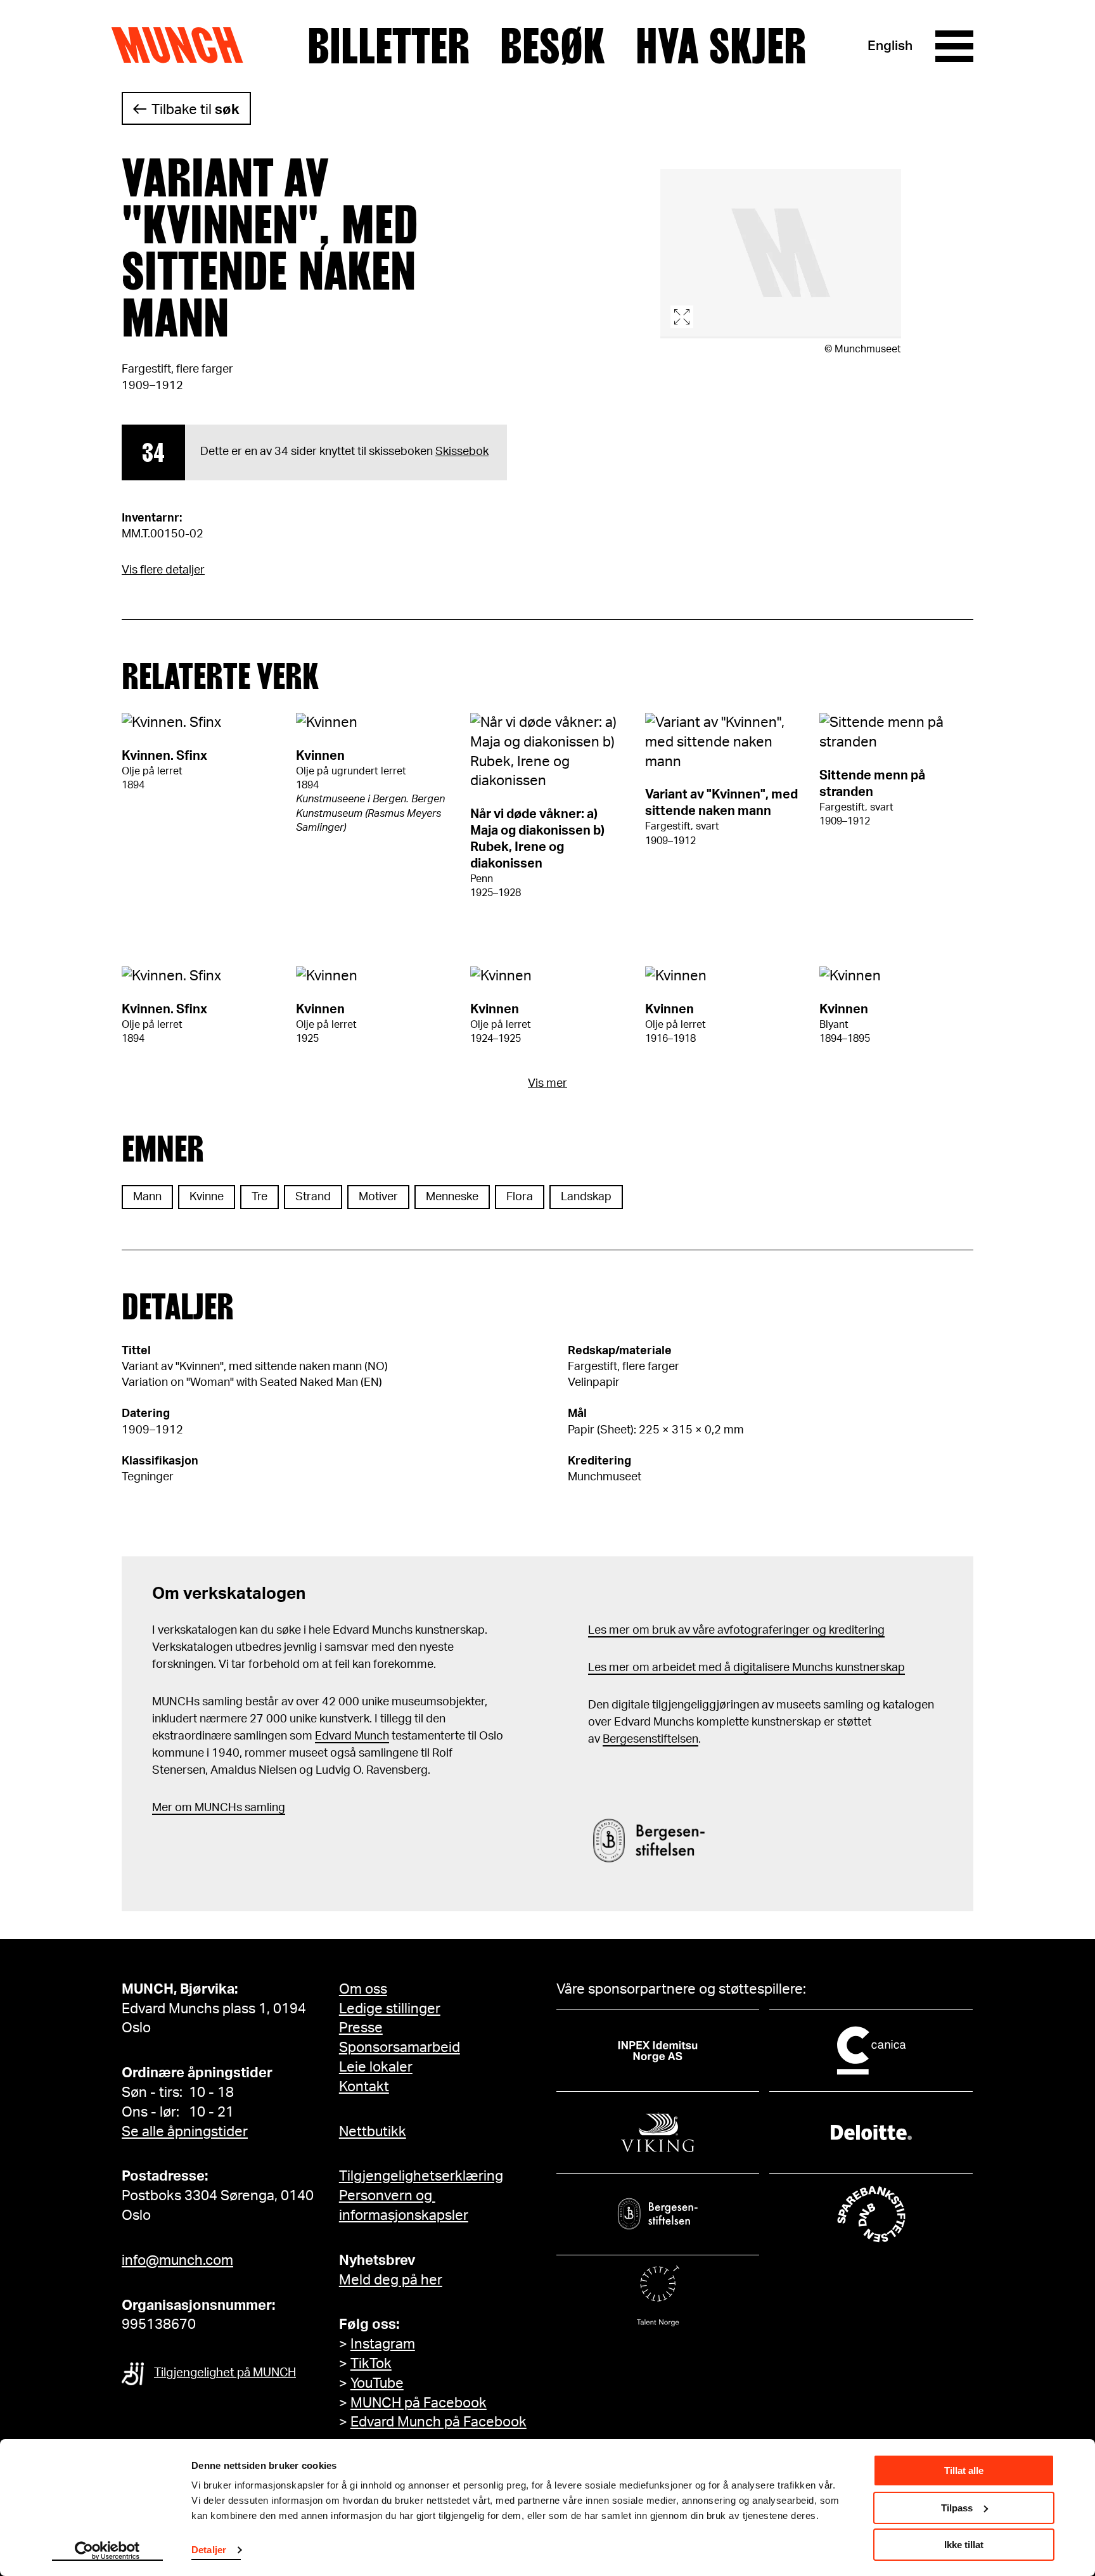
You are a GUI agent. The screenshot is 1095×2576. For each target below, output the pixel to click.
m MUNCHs (212, 1808)
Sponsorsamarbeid (400, 2047)
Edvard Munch (352, 1736)
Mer (162, 1808)
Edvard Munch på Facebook (439, 2422)
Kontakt (364, 2087)
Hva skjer (721, 46)
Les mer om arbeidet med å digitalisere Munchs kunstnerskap (746, 1668)
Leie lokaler (376, 2067)
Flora (520, 1197)
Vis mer (547, 1084)
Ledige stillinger (390, 2009)
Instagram (383, 2344)
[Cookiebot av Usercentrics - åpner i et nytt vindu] (107, 2551)
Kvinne (207, 1197)
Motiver (378, 1197)
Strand (313, 1197)
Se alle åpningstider (185, 2132)
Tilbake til (195, 110)
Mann (147, 1197)
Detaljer (209, 2550)
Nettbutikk (373, 2132)
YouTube (377, 2383)
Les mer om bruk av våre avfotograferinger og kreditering (736, 1631)
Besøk (553, 46)
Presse (361, 2028)
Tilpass (957, 2508)
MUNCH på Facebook (419, 2403)
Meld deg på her (391, 2280)
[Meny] (954, 46)
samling (264, 1808)
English (890, 46)
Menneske (452, 1197)
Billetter (388, 46)
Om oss (363, 1989)
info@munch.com (177, 2260)
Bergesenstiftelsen (650, 1740)
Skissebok (462, 452)
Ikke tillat (964, 2545)
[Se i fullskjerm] (781, 254)
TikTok (371, 2364)
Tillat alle (964, 2470)
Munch (183, 46)
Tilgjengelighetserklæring (421, 2176)
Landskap (586, 1197)
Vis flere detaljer (163, 570)
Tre (259, 1197)
